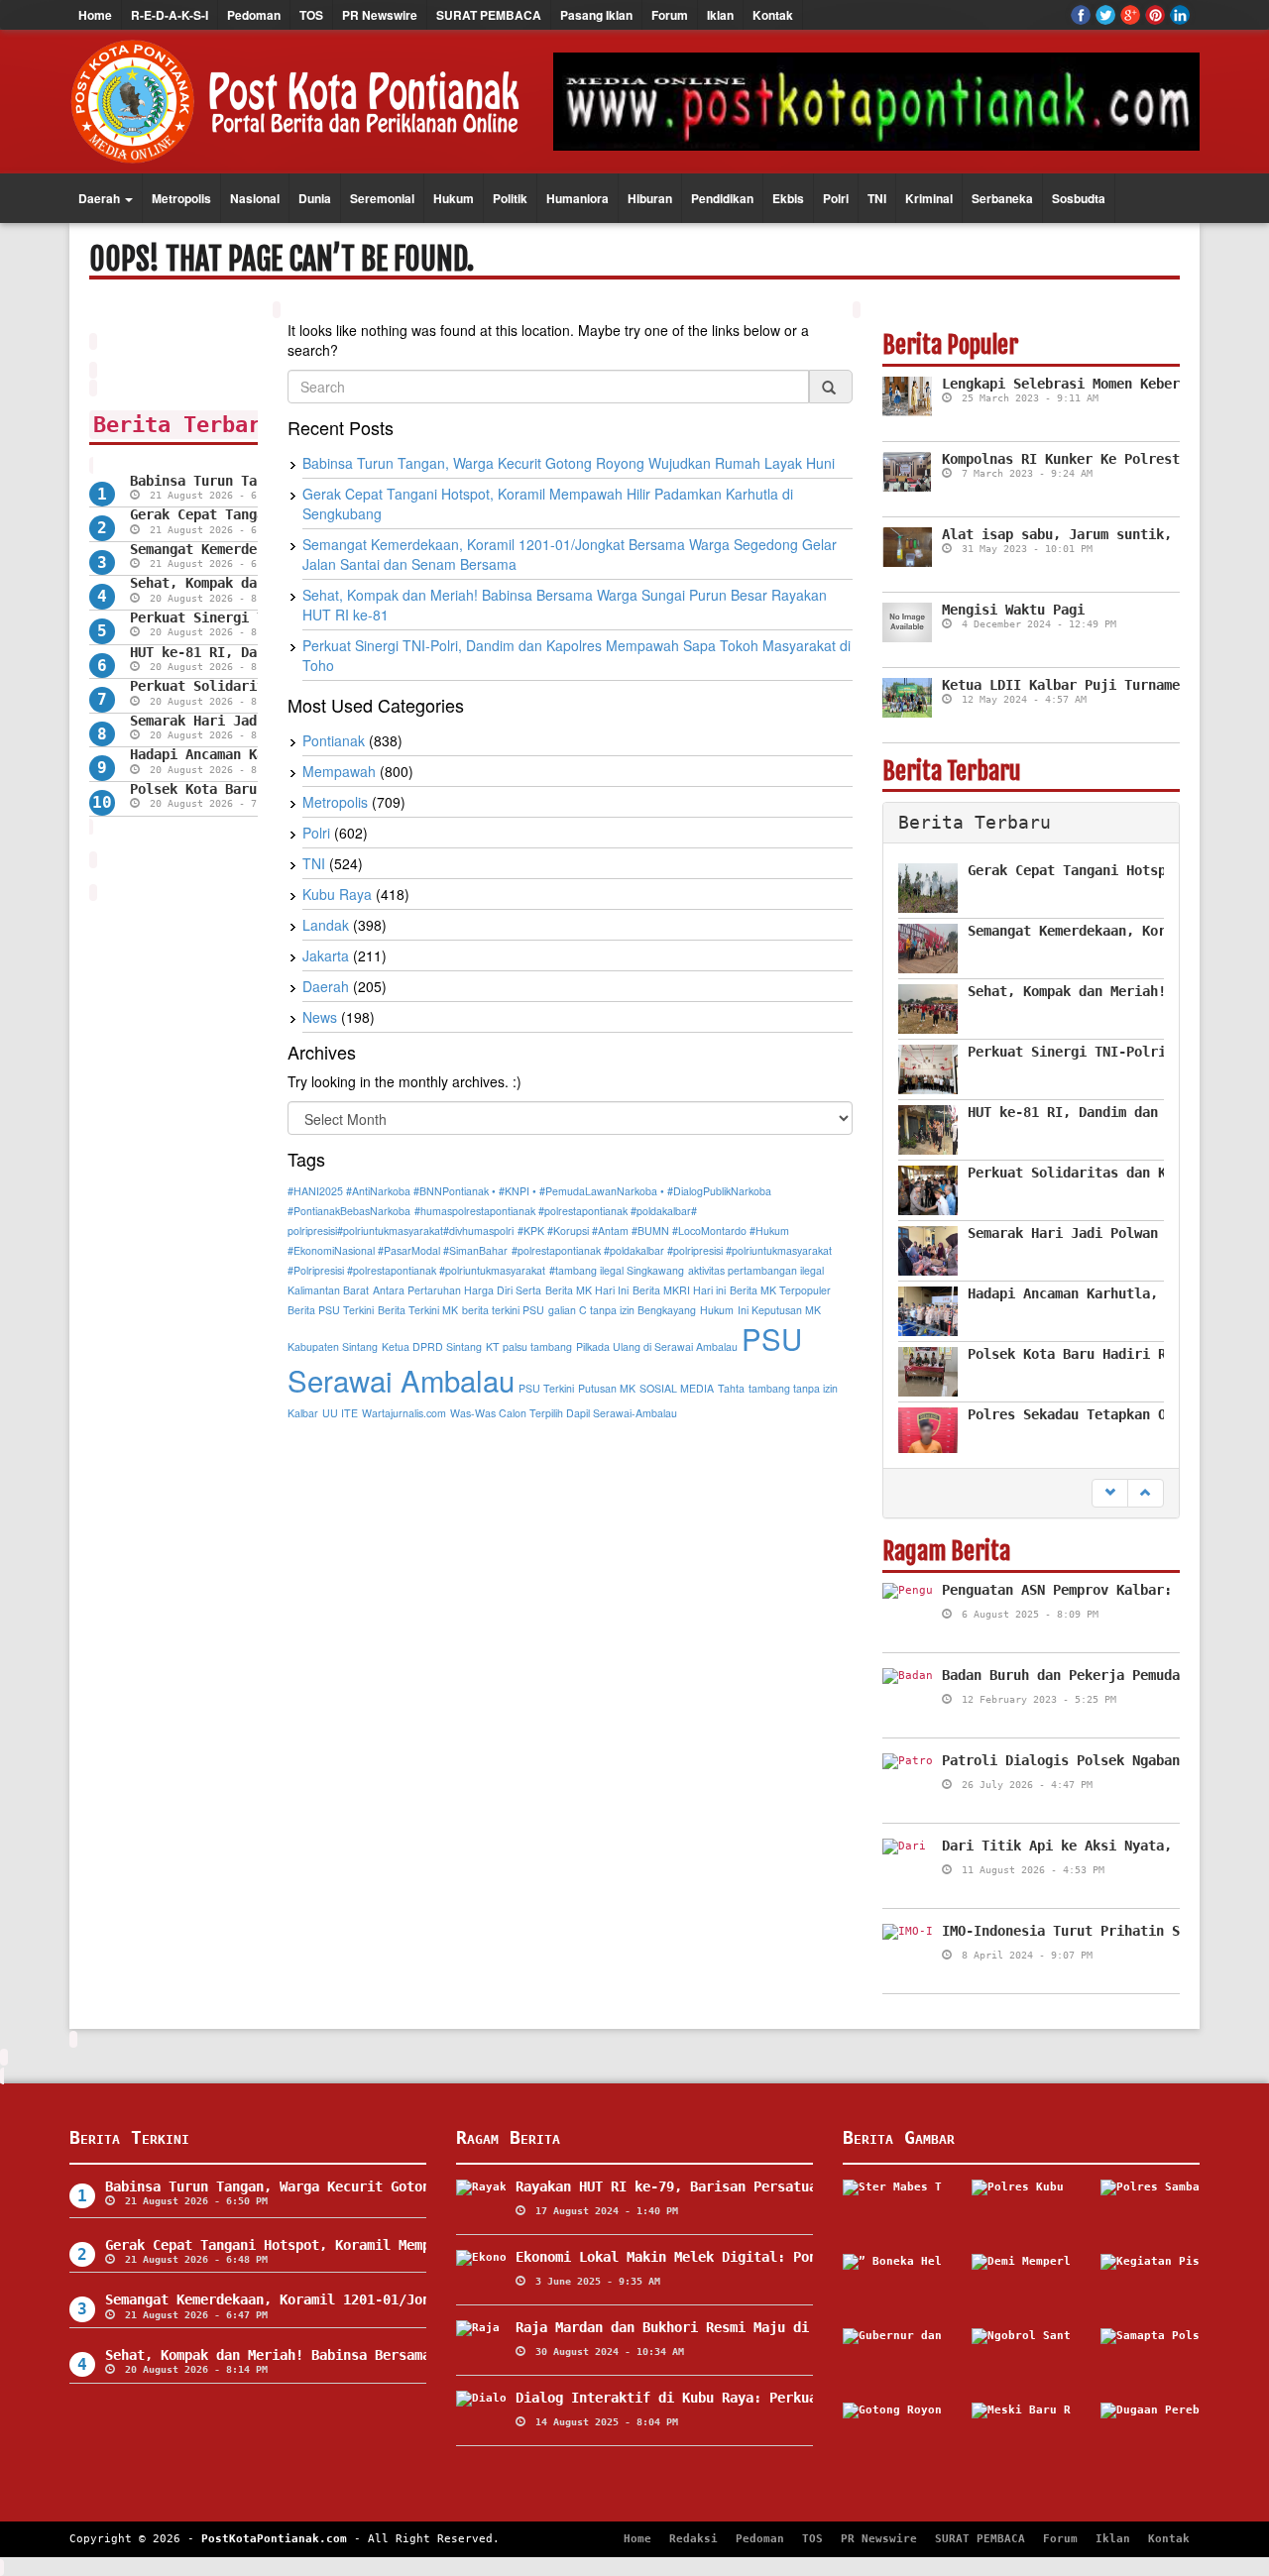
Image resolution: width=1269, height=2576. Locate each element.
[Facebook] (1081, 15)
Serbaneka (1002, 198)
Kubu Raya (337, 894)
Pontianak (334, 740)
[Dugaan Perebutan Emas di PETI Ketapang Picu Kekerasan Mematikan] (1150, 2432)
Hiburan (650, 198)
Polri (836, 198)
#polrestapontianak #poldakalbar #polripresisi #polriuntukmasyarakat (672, 1250)
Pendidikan (722, 198)
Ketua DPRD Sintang (432, 1346)
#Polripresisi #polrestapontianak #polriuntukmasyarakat (416, 1270)
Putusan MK (607, 1388)
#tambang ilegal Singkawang (617, 1270)
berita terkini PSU (503, 1310)
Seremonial (382, 198)
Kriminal (929, 198)
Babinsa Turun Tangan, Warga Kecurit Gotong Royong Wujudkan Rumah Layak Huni (569, 463)
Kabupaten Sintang (333, 1346)
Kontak (773, 15)
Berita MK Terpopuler (780, 1290)
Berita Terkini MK (418, 1310)
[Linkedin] (1180, 15)
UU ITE (340, 1413)
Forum (670, 15)
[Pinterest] (1155, 15)
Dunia (315, 198)
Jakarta (326, 955)
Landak (326, 925)
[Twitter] (1105, 15)
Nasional (255, 198)
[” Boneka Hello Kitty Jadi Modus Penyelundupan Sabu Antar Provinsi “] (892, 2284)
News (320, 1017)
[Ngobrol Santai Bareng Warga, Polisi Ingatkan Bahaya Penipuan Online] (1021, 2358)
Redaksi (693, 2539)
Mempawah (339, 771)
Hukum (454, 198)
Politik (510, 198)
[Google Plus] (1130, 15)
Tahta (731, 1388)
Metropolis (181, 198)
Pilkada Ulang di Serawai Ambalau (657, 1346)
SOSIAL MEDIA (677, 1388)
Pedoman (254, 15)
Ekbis (788, 198)
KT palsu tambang (529, 1346)
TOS (311, 15)
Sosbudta (1079, 198)
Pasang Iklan (596, 15)
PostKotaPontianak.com (274, 2539)
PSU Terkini (546, 1388)
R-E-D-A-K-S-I (170, 15)
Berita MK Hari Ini (587, 1290)
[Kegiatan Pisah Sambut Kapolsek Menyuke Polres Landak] (1150, 2284)
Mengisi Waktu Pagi (1013, 610)
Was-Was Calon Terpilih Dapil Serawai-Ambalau (564, 1413)
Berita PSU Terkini (331, 1310)
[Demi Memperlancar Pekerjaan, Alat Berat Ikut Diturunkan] (1021, 2284)
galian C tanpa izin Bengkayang (622, 1310)
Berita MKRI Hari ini (679, 1290)
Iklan (720, 15)
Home (95, 15)
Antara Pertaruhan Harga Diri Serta (457, 1290)
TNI (877, 198)
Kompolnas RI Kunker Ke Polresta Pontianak (1104, 459)
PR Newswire (380, 15)
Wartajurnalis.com (404, 1413)
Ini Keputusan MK (779, 1310)
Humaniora (577, 198)
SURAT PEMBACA (489, 15)
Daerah (101, 198)
